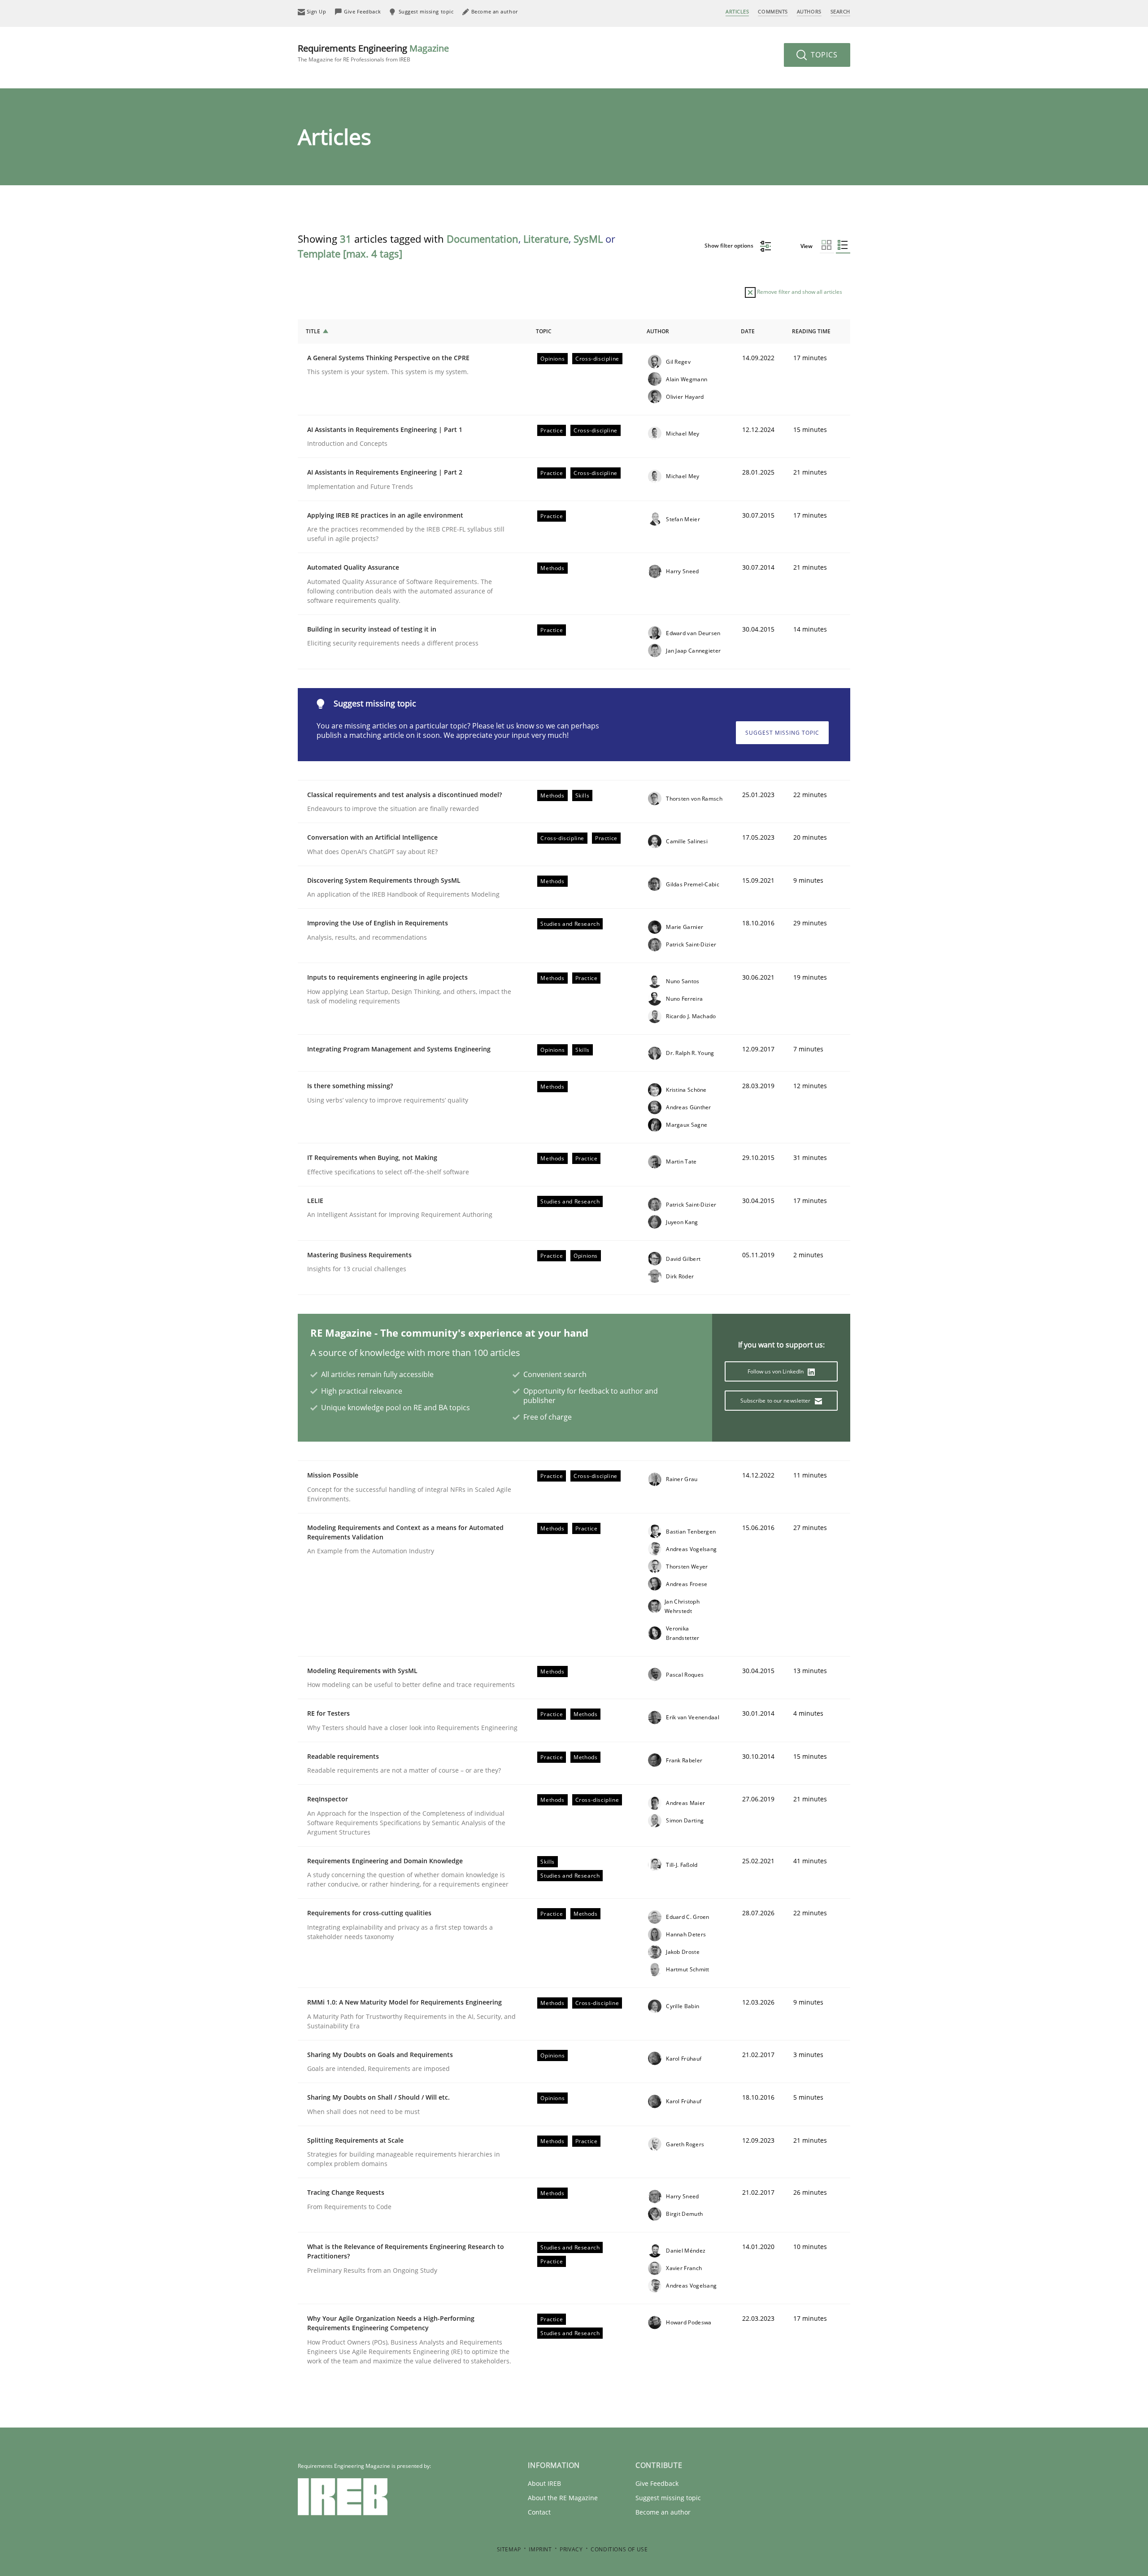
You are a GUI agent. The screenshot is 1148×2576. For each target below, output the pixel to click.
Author (658, 331)
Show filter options (730, 246)
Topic (544, 331)
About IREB (544, 2483)
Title (313, 331)
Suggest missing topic (782, 733)
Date (748, 331)
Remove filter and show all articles (799, 292)
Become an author (663, 2512)
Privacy (571, 2549)
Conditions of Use (619, 2549)
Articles (737, 11)
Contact (539, 2512)
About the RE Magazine (563, 2498)
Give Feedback (657, 2483)
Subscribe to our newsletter (776, 1401)
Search (840, 11)
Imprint (540, 2549)
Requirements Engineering (373, 53)
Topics (823, 55)
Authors (809, 11)
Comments (773, 11)
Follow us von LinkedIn (776, 1371)
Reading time (811, 331)
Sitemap (509, 2549)
